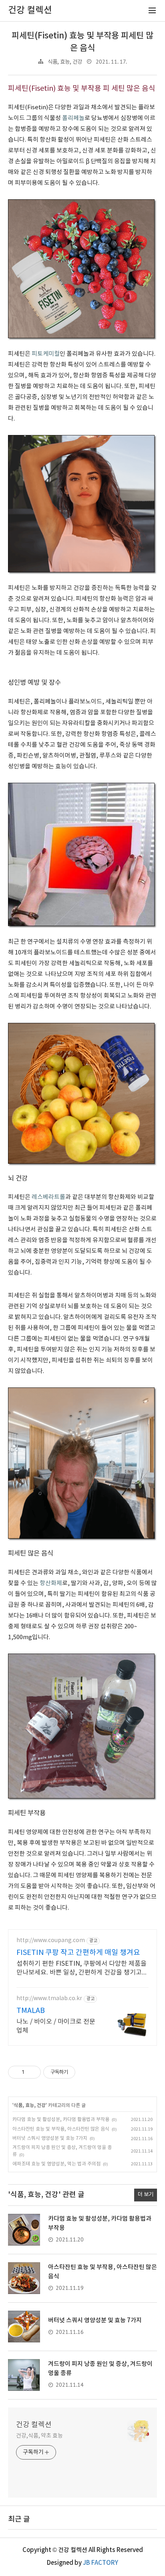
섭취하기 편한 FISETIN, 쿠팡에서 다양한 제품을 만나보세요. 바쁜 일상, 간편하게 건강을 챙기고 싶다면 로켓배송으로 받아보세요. (81, 1969)
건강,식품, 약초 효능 (39, 2436)
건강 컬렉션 (34, 2425)
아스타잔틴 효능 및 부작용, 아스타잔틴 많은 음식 (61, 2129)
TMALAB (31, 2011)
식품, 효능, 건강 (65, 62)
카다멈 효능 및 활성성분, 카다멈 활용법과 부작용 (61, 2120)
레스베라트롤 (48, 1197)
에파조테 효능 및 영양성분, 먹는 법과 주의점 (56, 2164)
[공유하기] (32, 2072)
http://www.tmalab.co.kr (49, 1999)
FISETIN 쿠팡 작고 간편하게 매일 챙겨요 (78, 1953)
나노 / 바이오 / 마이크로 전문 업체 (56, 2026)
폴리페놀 (73, 118)
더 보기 (146, 2195)
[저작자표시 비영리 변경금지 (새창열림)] (86, 2072)
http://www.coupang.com (51, 1941)
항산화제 (51, 1583)
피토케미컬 (46, 354)
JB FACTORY (101, 2563)
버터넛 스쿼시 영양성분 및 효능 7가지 (50, 2138)
